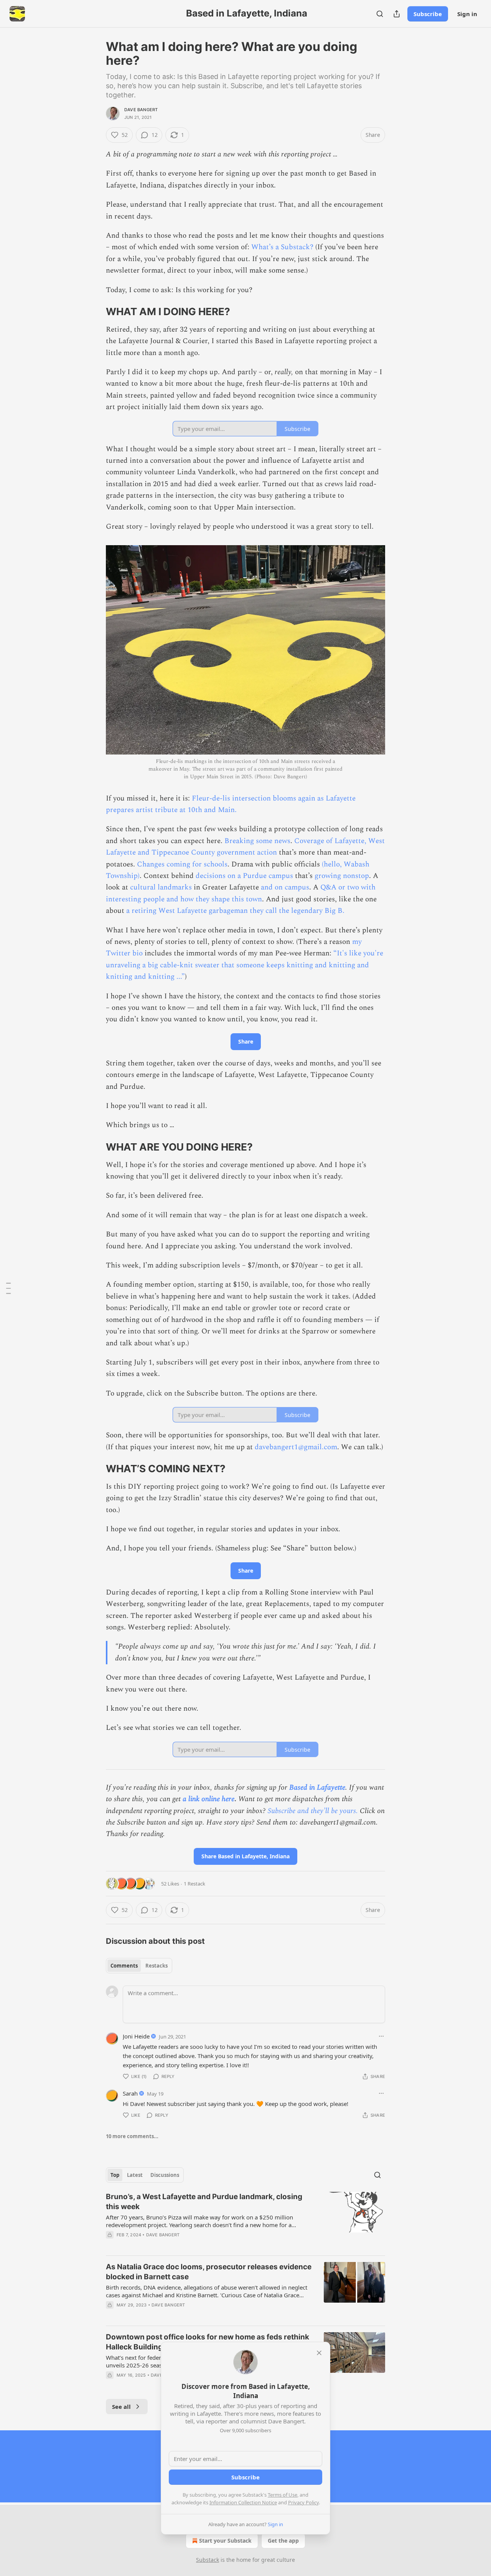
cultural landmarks (161, 887)
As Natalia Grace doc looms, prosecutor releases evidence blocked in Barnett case (209, 2272)
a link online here (208, 1799)
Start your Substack (225, 2541)
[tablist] (139, 1966)
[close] (319, 2353)
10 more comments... (132, 2136)
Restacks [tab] (157, 1966)
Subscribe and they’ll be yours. (313, 1811)
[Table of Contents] (8, 1288)
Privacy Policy (303, 2502)
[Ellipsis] (381, 2036)
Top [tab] (115, 2175)
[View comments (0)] (179, 2315)
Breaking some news (257, 841)
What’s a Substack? (282, 247)
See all (121, 2407)
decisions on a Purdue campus (244, 876)
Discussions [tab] (165, 2175)
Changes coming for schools (182, 864)
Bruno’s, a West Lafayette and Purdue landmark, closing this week (204, 2202)
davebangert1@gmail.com (296, 1447)
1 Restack (194, 1884)
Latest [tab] (135, 2175)
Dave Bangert (141, 110)
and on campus (285, 887)
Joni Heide (136, 2036)
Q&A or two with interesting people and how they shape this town (241, 893)
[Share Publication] (397, 14)
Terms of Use (283, 2495)
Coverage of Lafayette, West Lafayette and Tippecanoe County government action (245, 847)
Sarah (130, 2093)
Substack (208, 2560)
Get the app (283, 2541)
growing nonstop (342, 876)
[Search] (380, 14)
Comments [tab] (124, 1966)
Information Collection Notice (243, 2502)
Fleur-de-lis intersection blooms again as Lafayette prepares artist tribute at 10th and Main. (231, 804)
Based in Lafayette (317, 1788)
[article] (245, 2221)
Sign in (467, 14)
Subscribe (428, 14)
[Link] (95, 312)
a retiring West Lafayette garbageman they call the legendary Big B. (235, 911)
